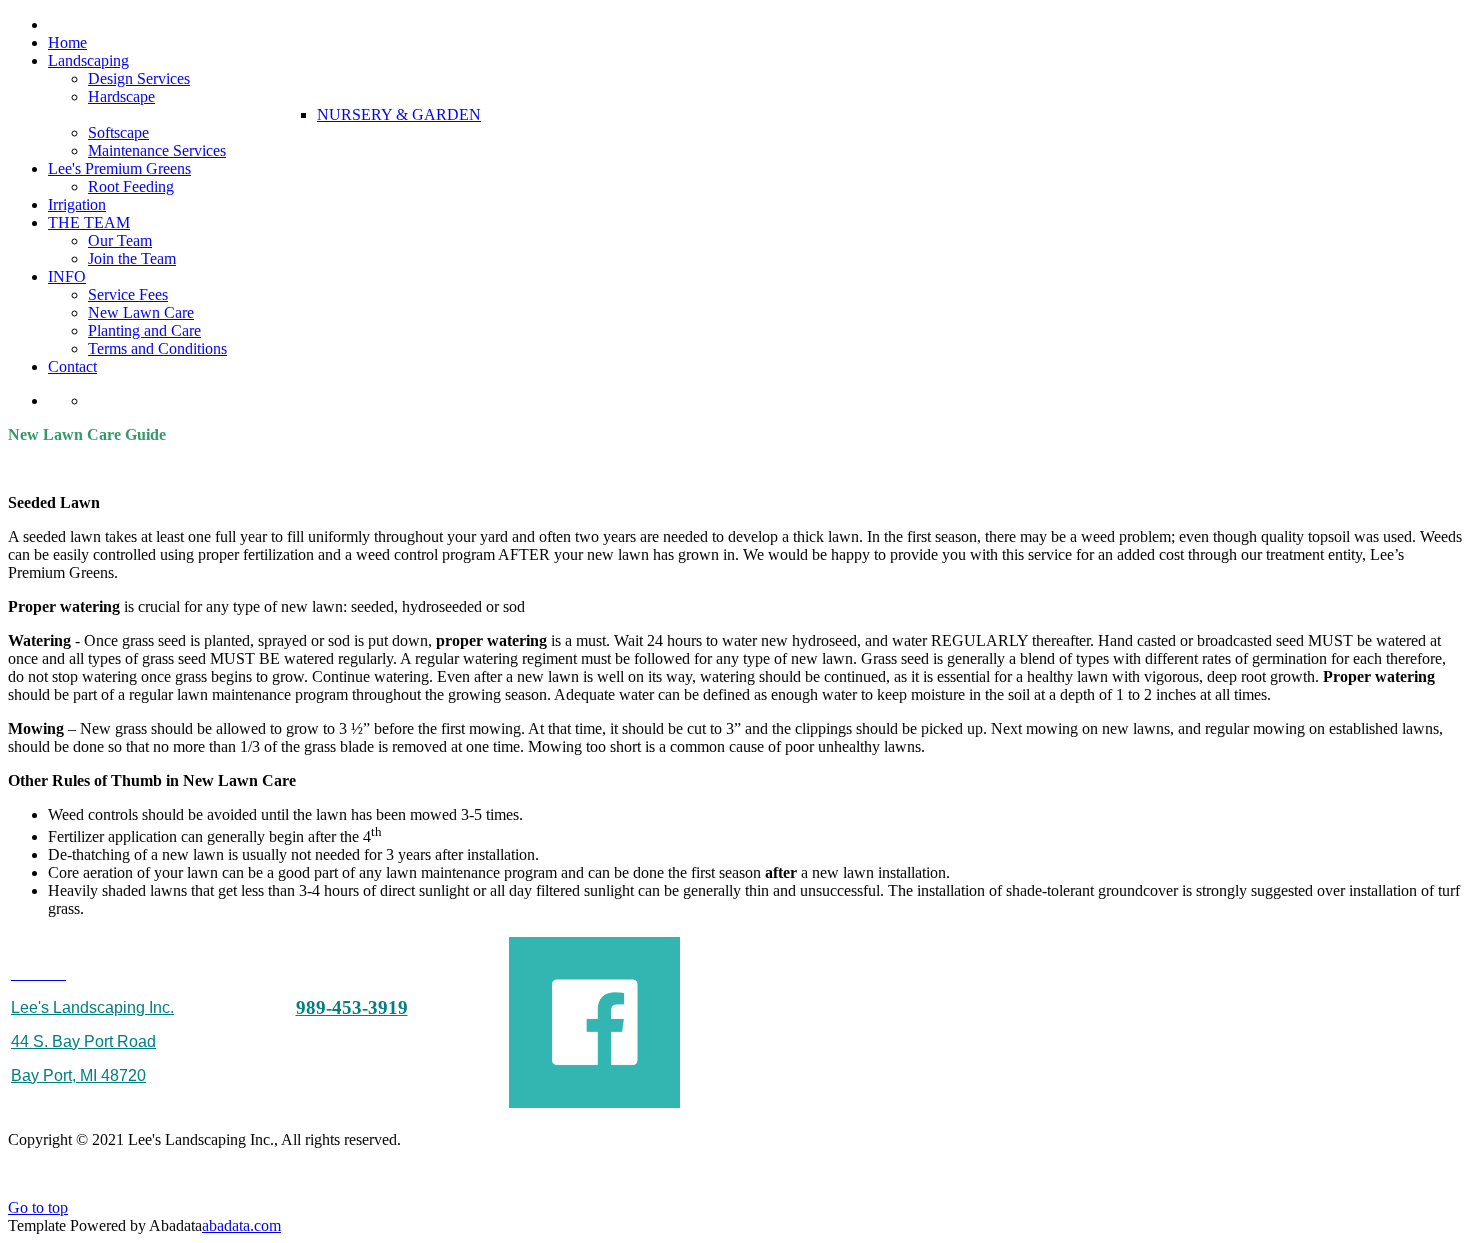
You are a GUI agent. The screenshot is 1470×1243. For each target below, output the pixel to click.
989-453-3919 (352, 1007)
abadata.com (241, 1225)
